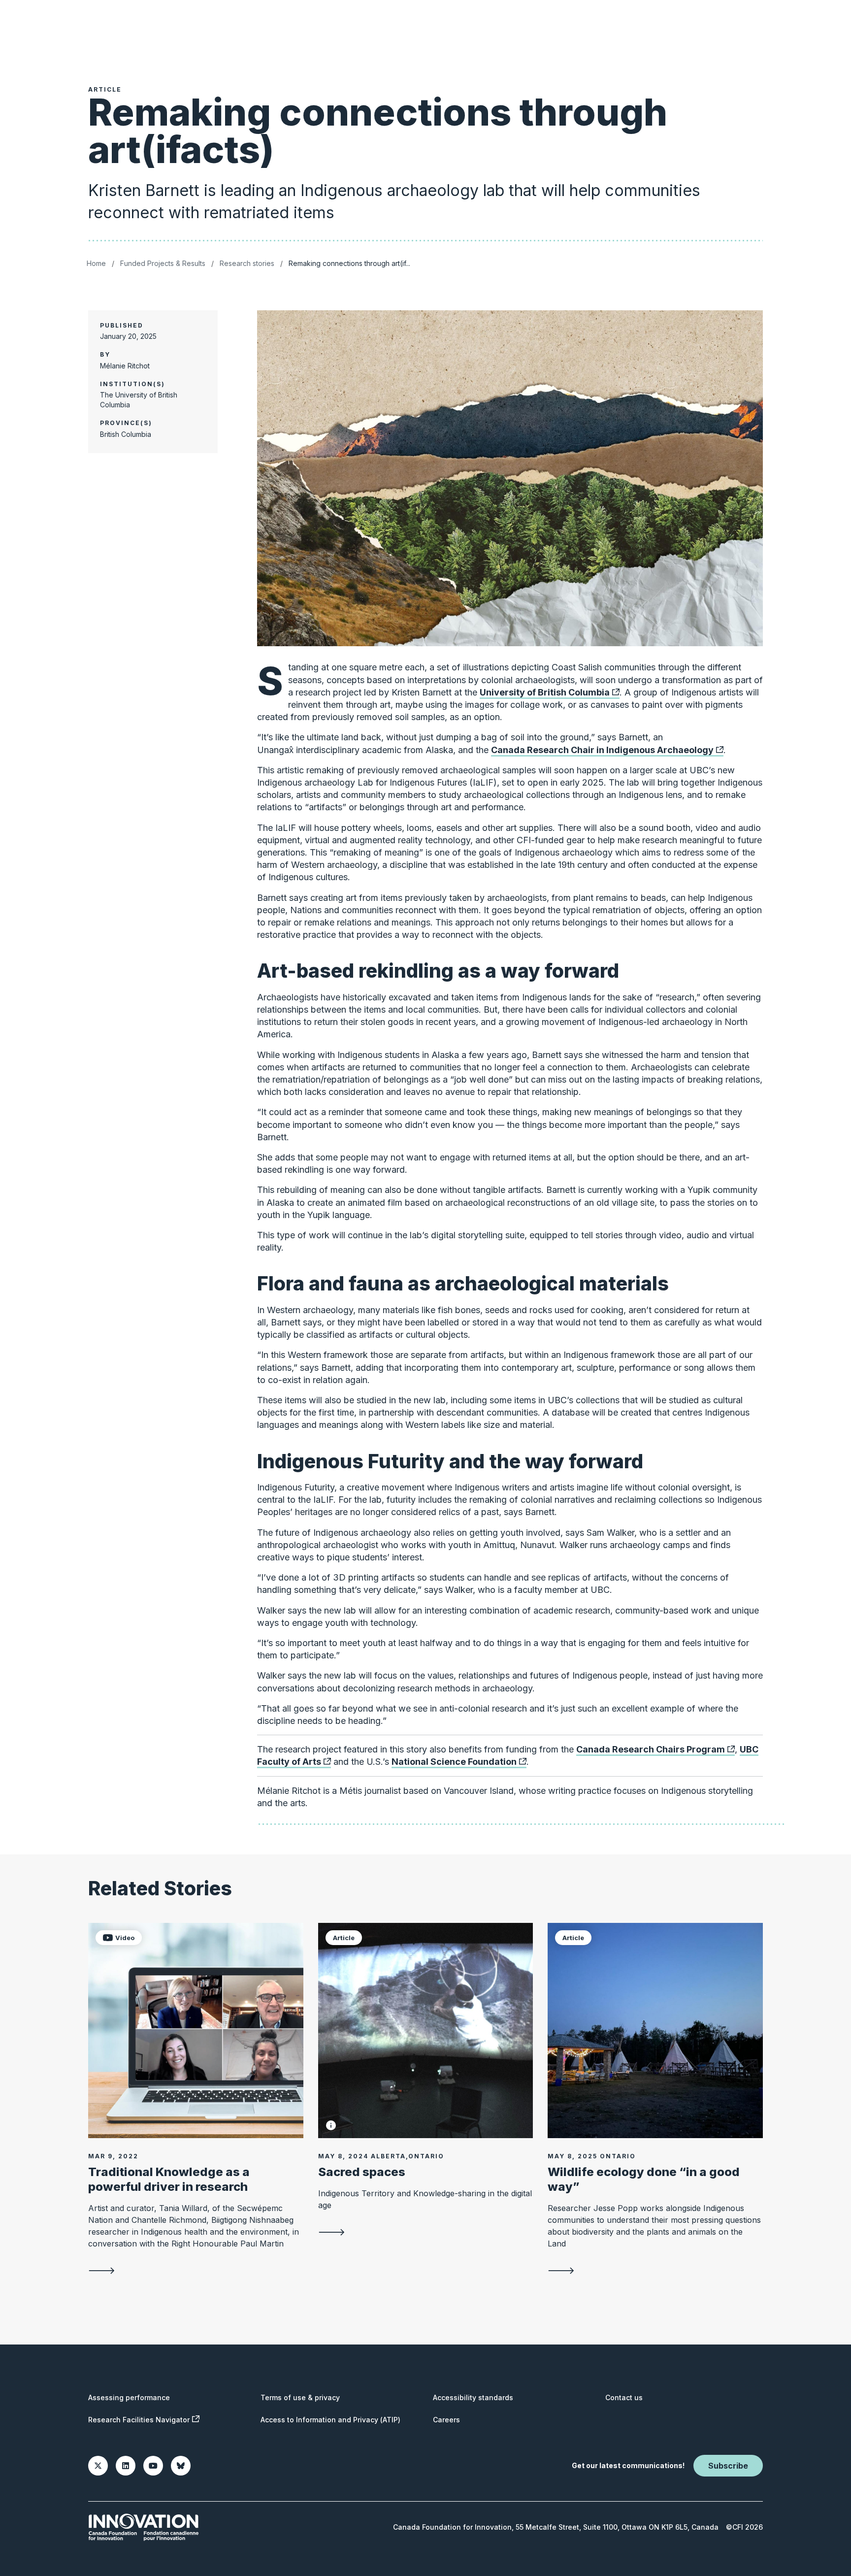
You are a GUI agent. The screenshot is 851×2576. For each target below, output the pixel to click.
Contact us (624, 2397)
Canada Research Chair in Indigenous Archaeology (602, 750)
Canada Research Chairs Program (651, 1749)
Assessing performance (129, 2397)
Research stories (247, 263)
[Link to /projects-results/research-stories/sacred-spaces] (426, 2232)
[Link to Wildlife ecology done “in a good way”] (655, 2031)
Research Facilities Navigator (139, 2420)
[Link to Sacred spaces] (426, 2031)
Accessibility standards (473, 2397)
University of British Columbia (545, 692)
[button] (331, 2125)
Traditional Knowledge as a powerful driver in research (169, 2179)
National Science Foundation (454, 1762)
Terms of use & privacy (300, 2397)
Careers (446, 2420)
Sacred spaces (362, 2172)
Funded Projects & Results (163, 263)
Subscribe (728, 2466)
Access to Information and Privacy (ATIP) (330, 2420)
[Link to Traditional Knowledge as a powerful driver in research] (196, 2031)
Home (96, 263)
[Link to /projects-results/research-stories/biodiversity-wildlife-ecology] (655, 2270)
